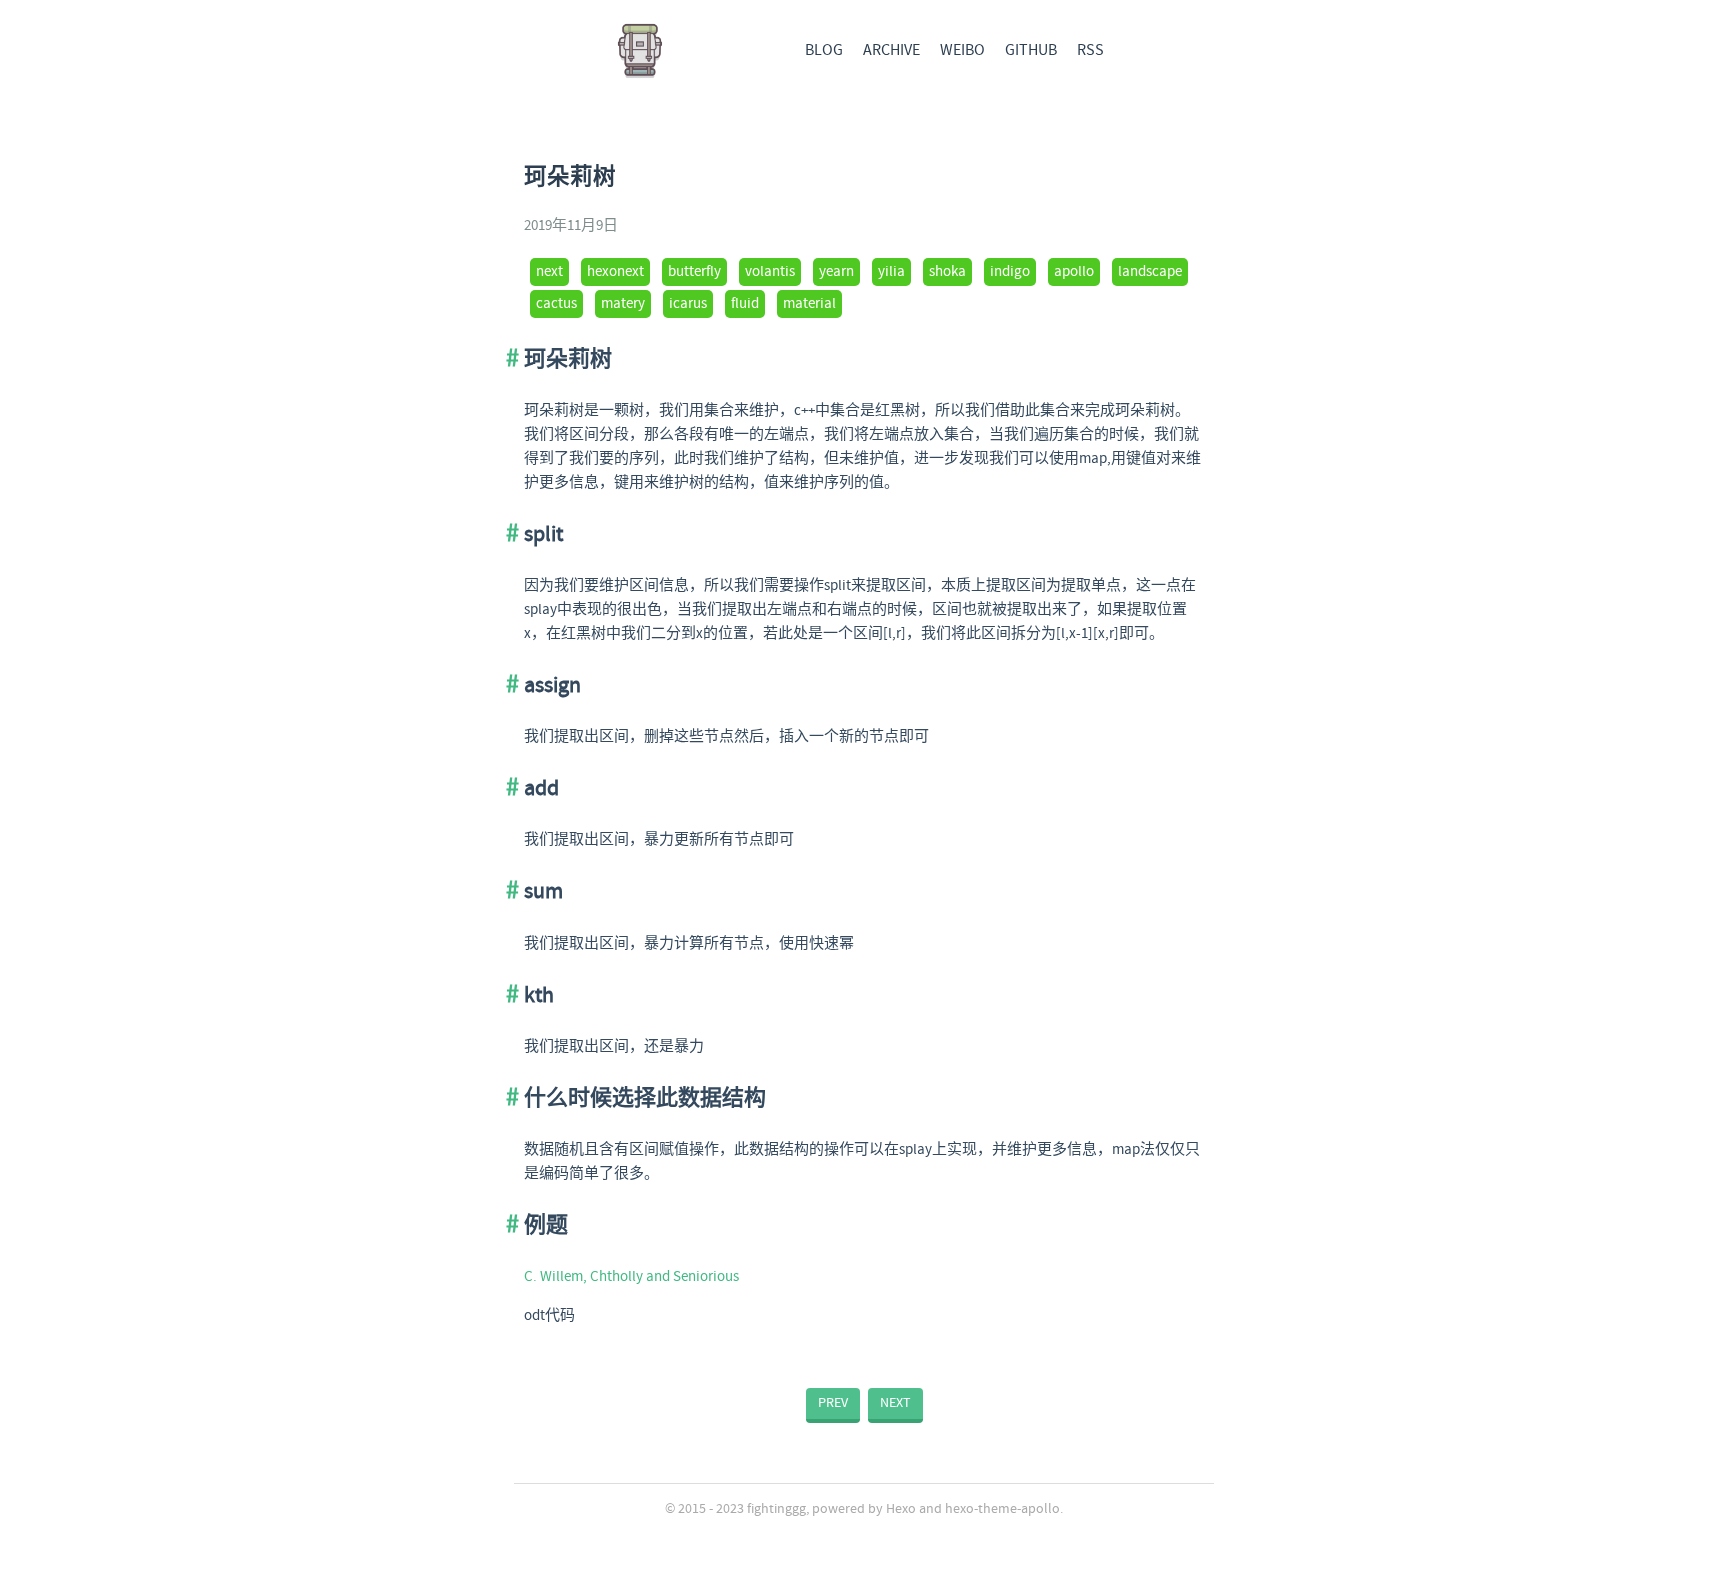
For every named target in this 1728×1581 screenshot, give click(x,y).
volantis (770, 272)
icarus (688, 304)
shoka (947, 272)
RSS (1090, 50)
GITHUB (1031, 50)
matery (623, 304)
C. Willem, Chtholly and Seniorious (631, 1277)
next (549, 272)
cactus (556, 304)
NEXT (895, 1403)
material (809, 304)
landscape (1150, 272)
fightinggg (776, 1509)
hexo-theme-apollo (1002, 1509)
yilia (891, 272)
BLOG (824, 50)
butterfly (694, 272)
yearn (836, 272)
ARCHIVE (891, 50)
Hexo (901, 1509)
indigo (1010, 272)
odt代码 (549, 1316)
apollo (1074, 272)
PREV (833, 1403)
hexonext (615, 272)
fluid (745, 304)
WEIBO (962, 50)
